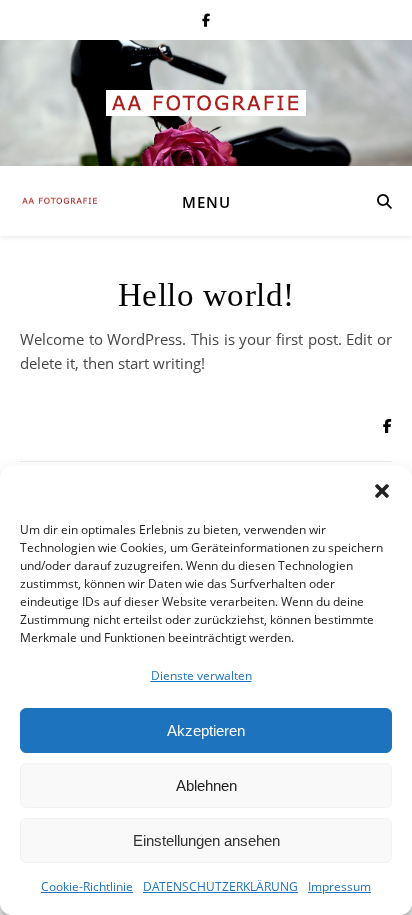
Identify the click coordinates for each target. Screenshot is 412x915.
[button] (382, 491)
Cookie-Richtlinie (87, 886)
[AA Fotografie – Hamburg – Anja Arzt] (206, 103)
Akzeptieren (206, 730)
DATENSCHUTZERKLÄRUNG (220, 886)
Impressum (339, 886)
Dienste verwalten (201, 675)
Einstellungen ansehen (206, 840)
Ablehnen (206, 785)
